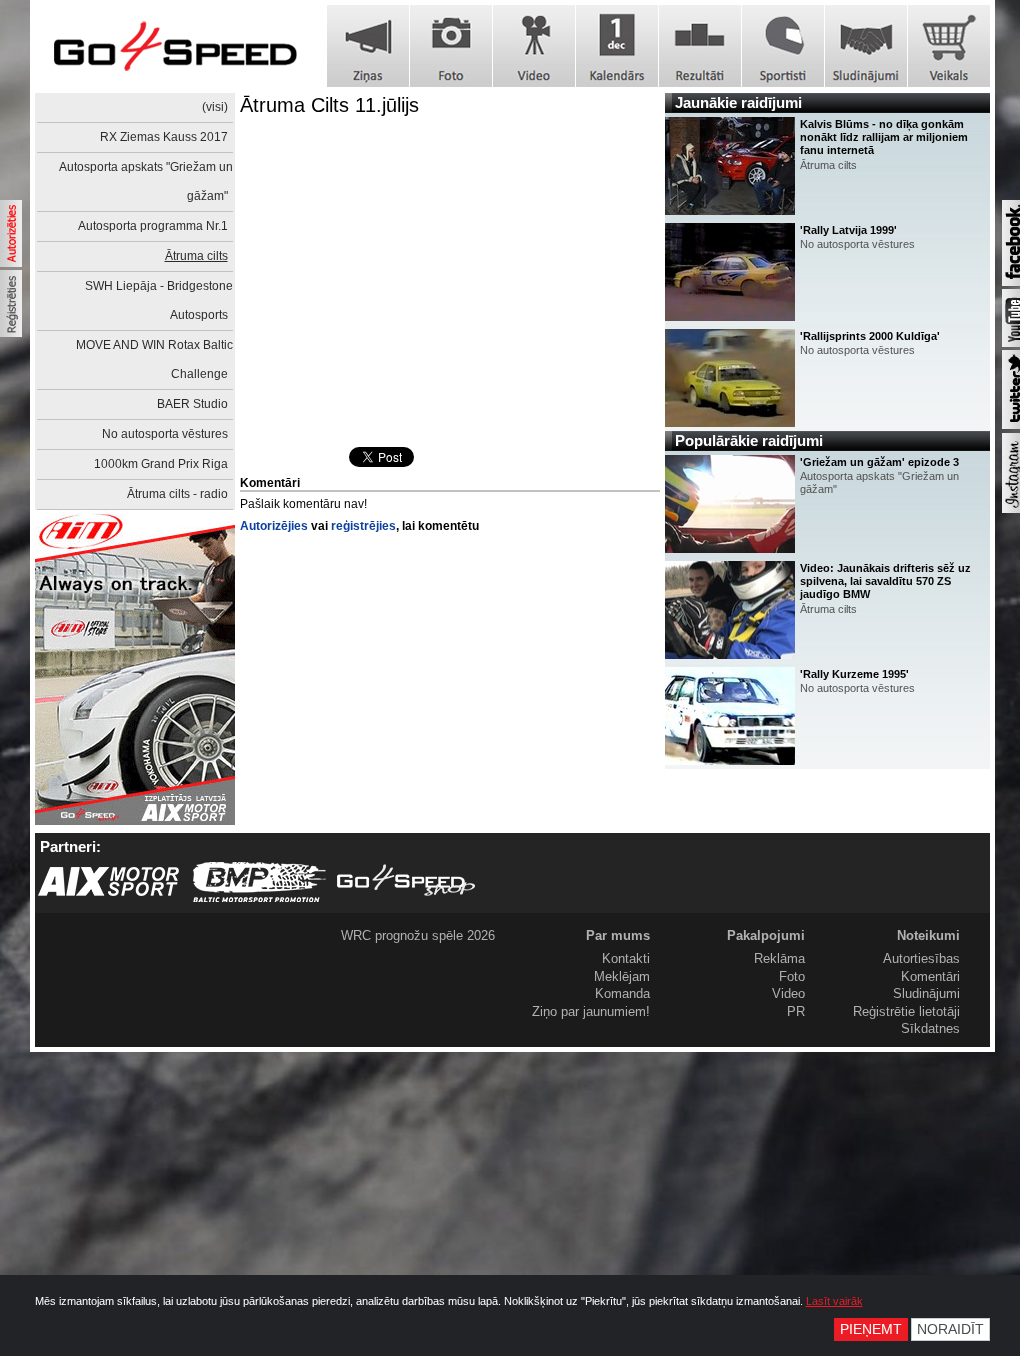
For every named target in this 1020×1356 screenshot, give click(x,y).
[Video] (534, 46)
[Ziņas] (368, 46)
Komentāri (930, 976)
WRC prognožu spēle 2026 (418, 935)
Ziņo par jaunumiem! (591, 1011)
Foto (792, 976)
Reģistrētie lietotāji (906, 1011)
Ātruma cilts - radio (177, 494)
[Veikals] (949, 46)
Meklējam (622, 976)
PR (796, 1011)
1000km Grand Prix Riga (161, 464)
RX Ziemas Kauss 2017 (164, 137)
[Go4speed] (175, 46)
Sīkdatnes (930, 1028)
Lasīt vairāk (834, 1301)
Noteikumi (928, 935)
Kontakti (626, 958)
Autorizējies (274, 526)
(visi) (215, 107)
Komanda (622, 993)
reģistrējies (363, 526)
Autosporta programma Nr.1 (153, 226)
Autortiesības (921, 958)
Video (788, 993)
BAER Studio (192, 404)
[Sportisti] (783, 46)
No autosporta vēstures (165, 434)
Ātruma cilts (196, 256)
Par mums (618, 935)
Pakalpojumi (766, 935)
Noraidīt (950, 1329)
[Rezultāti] (700, 46)
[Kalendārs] (617, 46)
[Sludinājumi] (866, 46)
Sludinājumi (926, 993)
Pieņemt (871, 1329)
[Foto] (451, 46)
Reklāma (779, 958)
